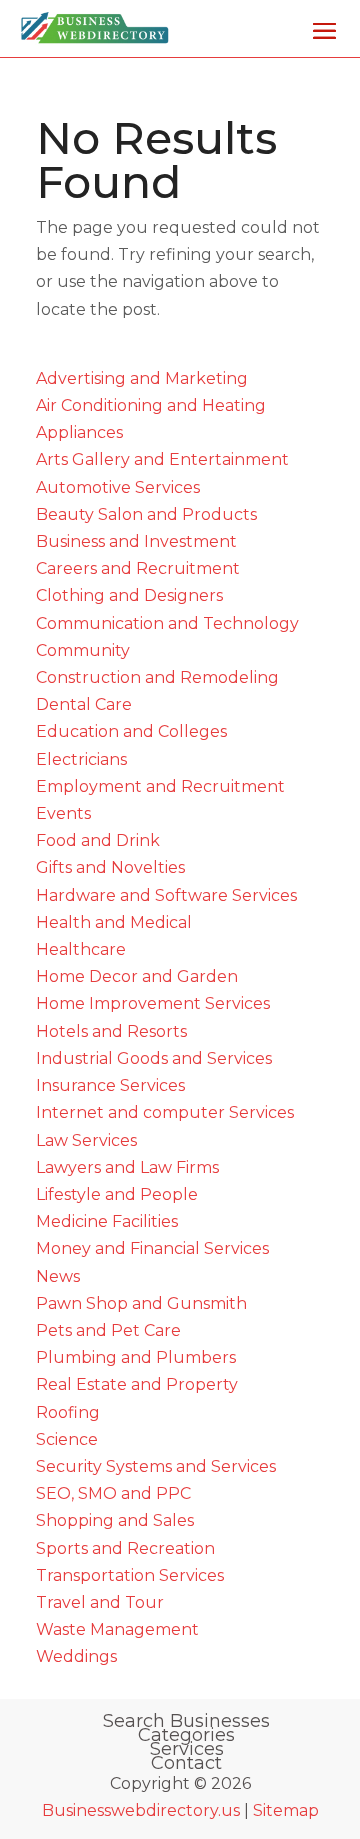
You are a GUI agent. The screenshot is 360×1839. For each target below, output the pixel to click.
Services (187, 1749)
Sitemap (286, 1810)
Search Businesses (186, 1721)
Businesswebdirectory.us (141, 1810)
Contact (186, 1763)
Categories (186, 1735)
